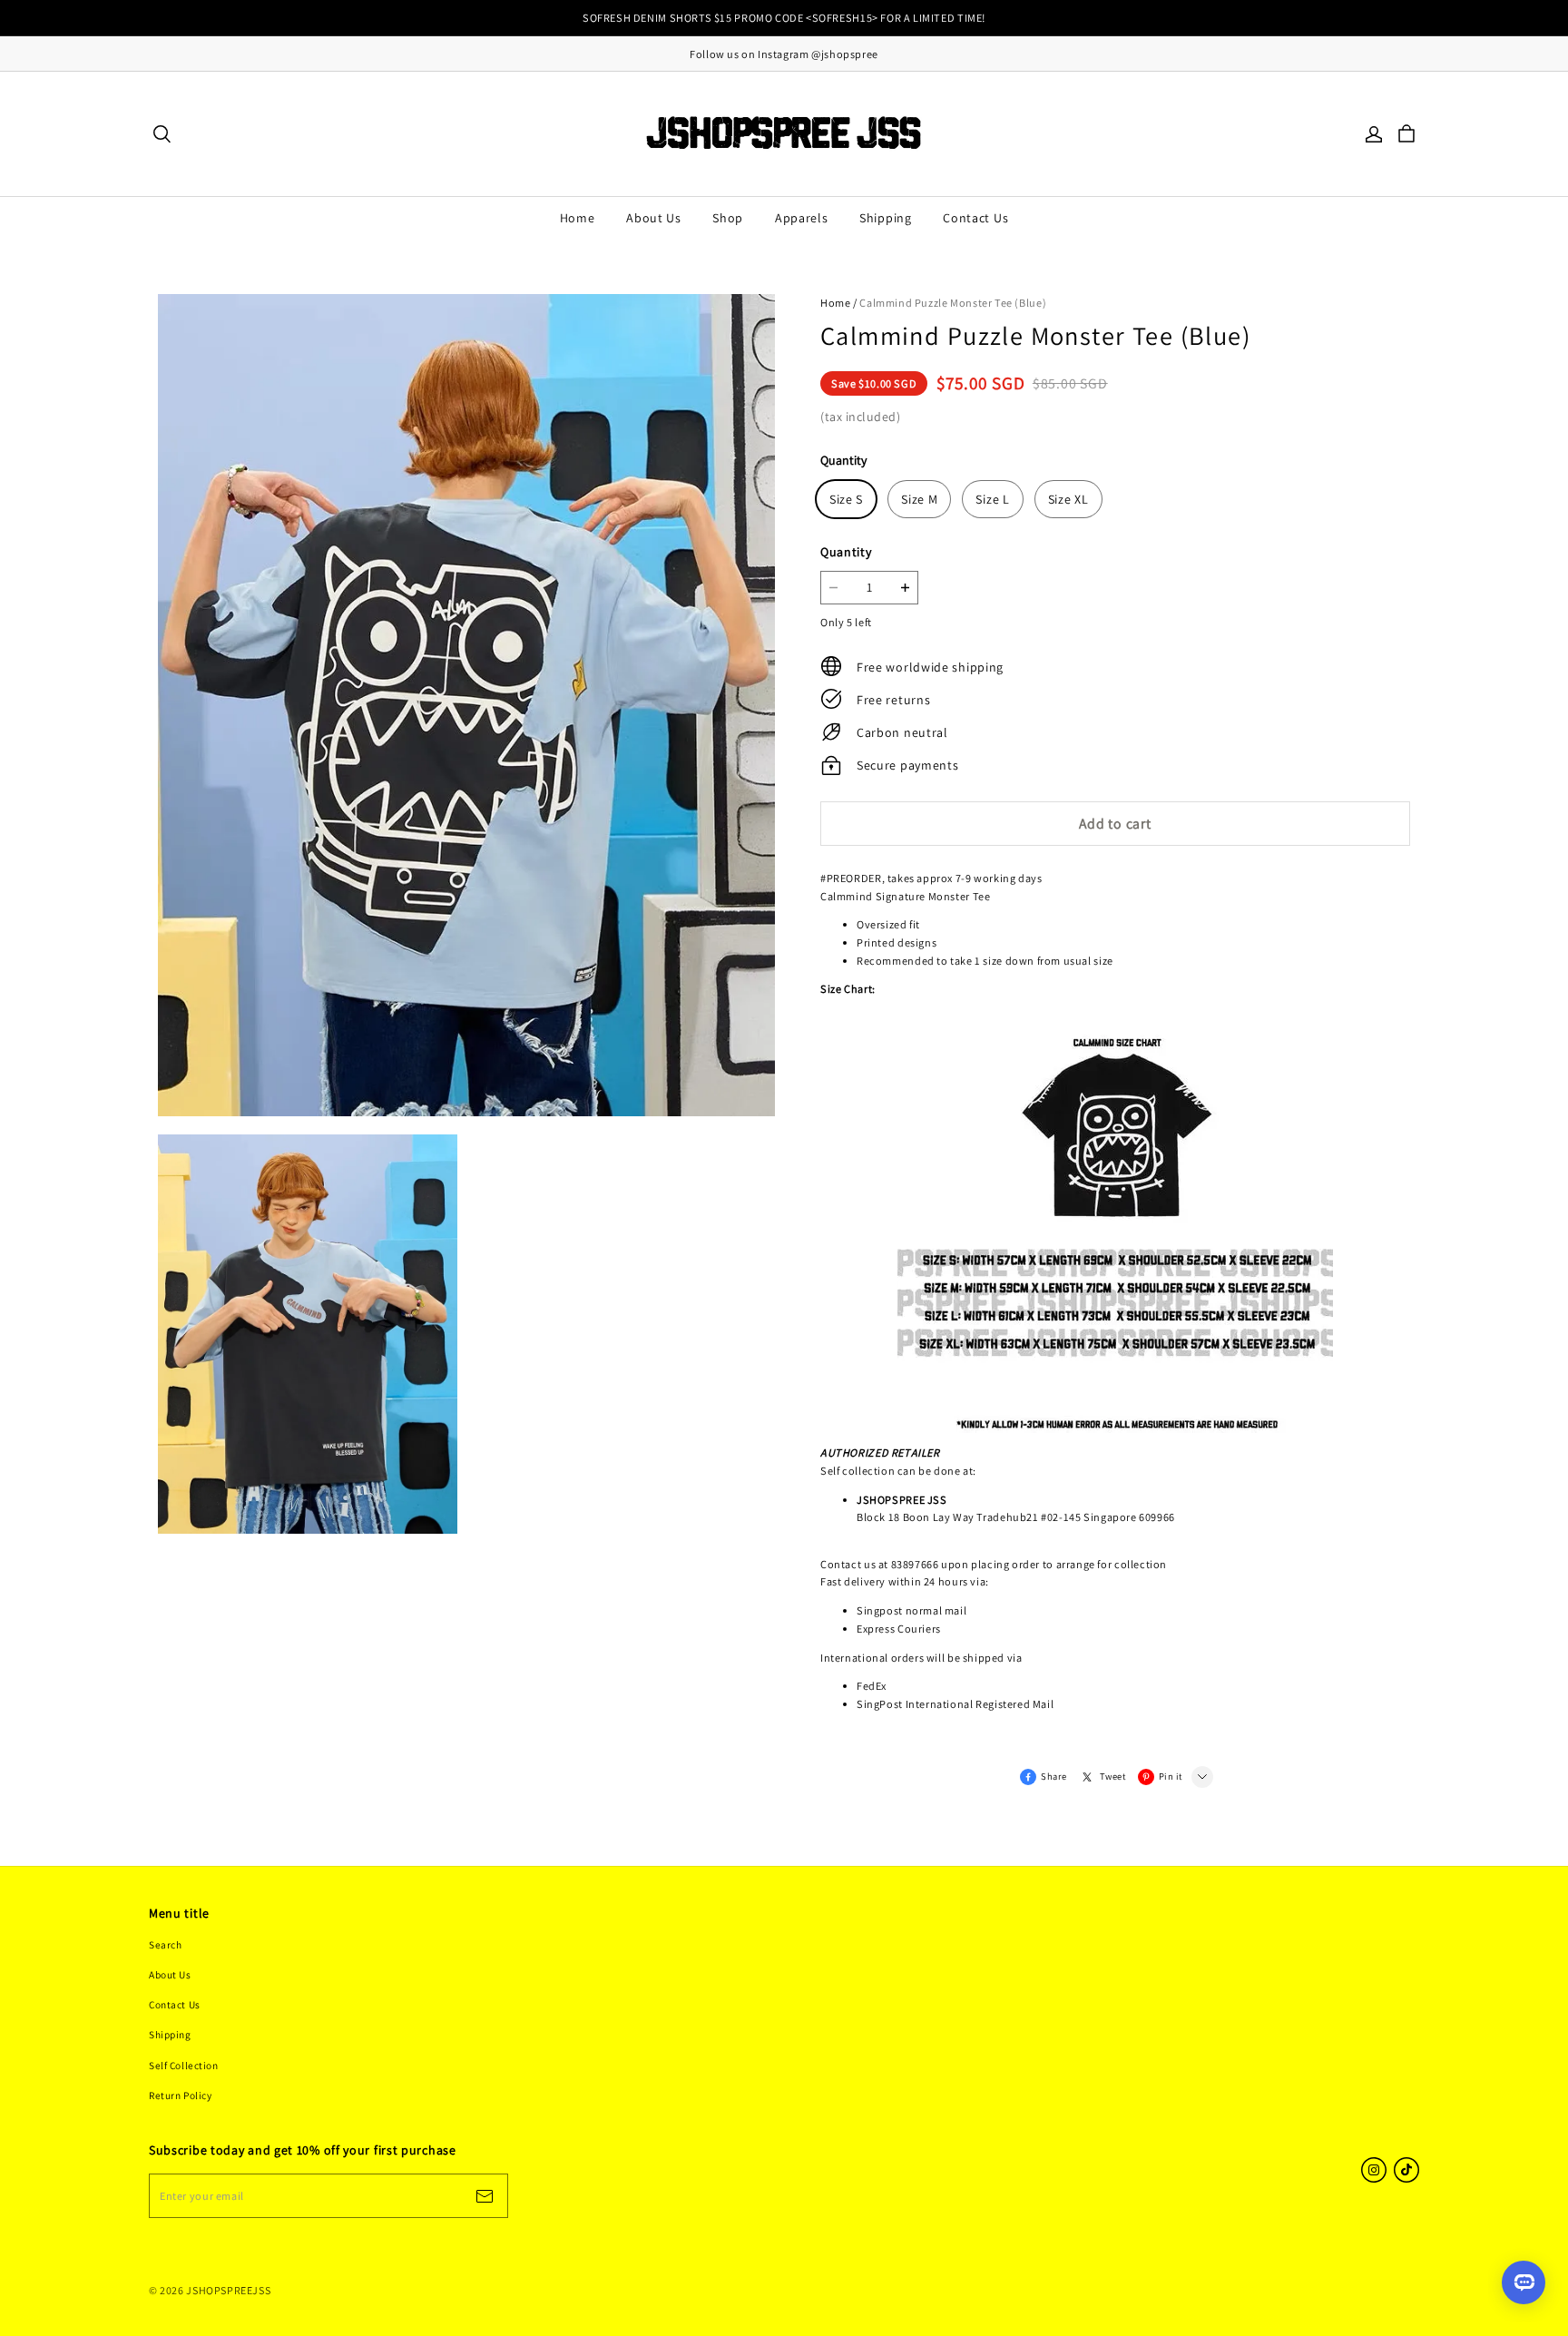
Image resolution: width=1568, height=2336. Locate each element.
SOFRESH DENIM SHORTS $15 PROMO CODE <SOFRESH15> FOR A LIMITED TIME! (784, 18)
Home (578, 218)
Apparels (802, 218)
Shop (728, 218)
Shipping (886, 218)
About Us (654, 218)
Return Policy (180, 2095)
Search (165, 1944)
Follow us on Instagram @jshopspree (784, 54)
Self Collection (184, 2065)
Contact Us (975, 218)
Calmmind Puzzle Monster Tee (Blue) (953, 303)
